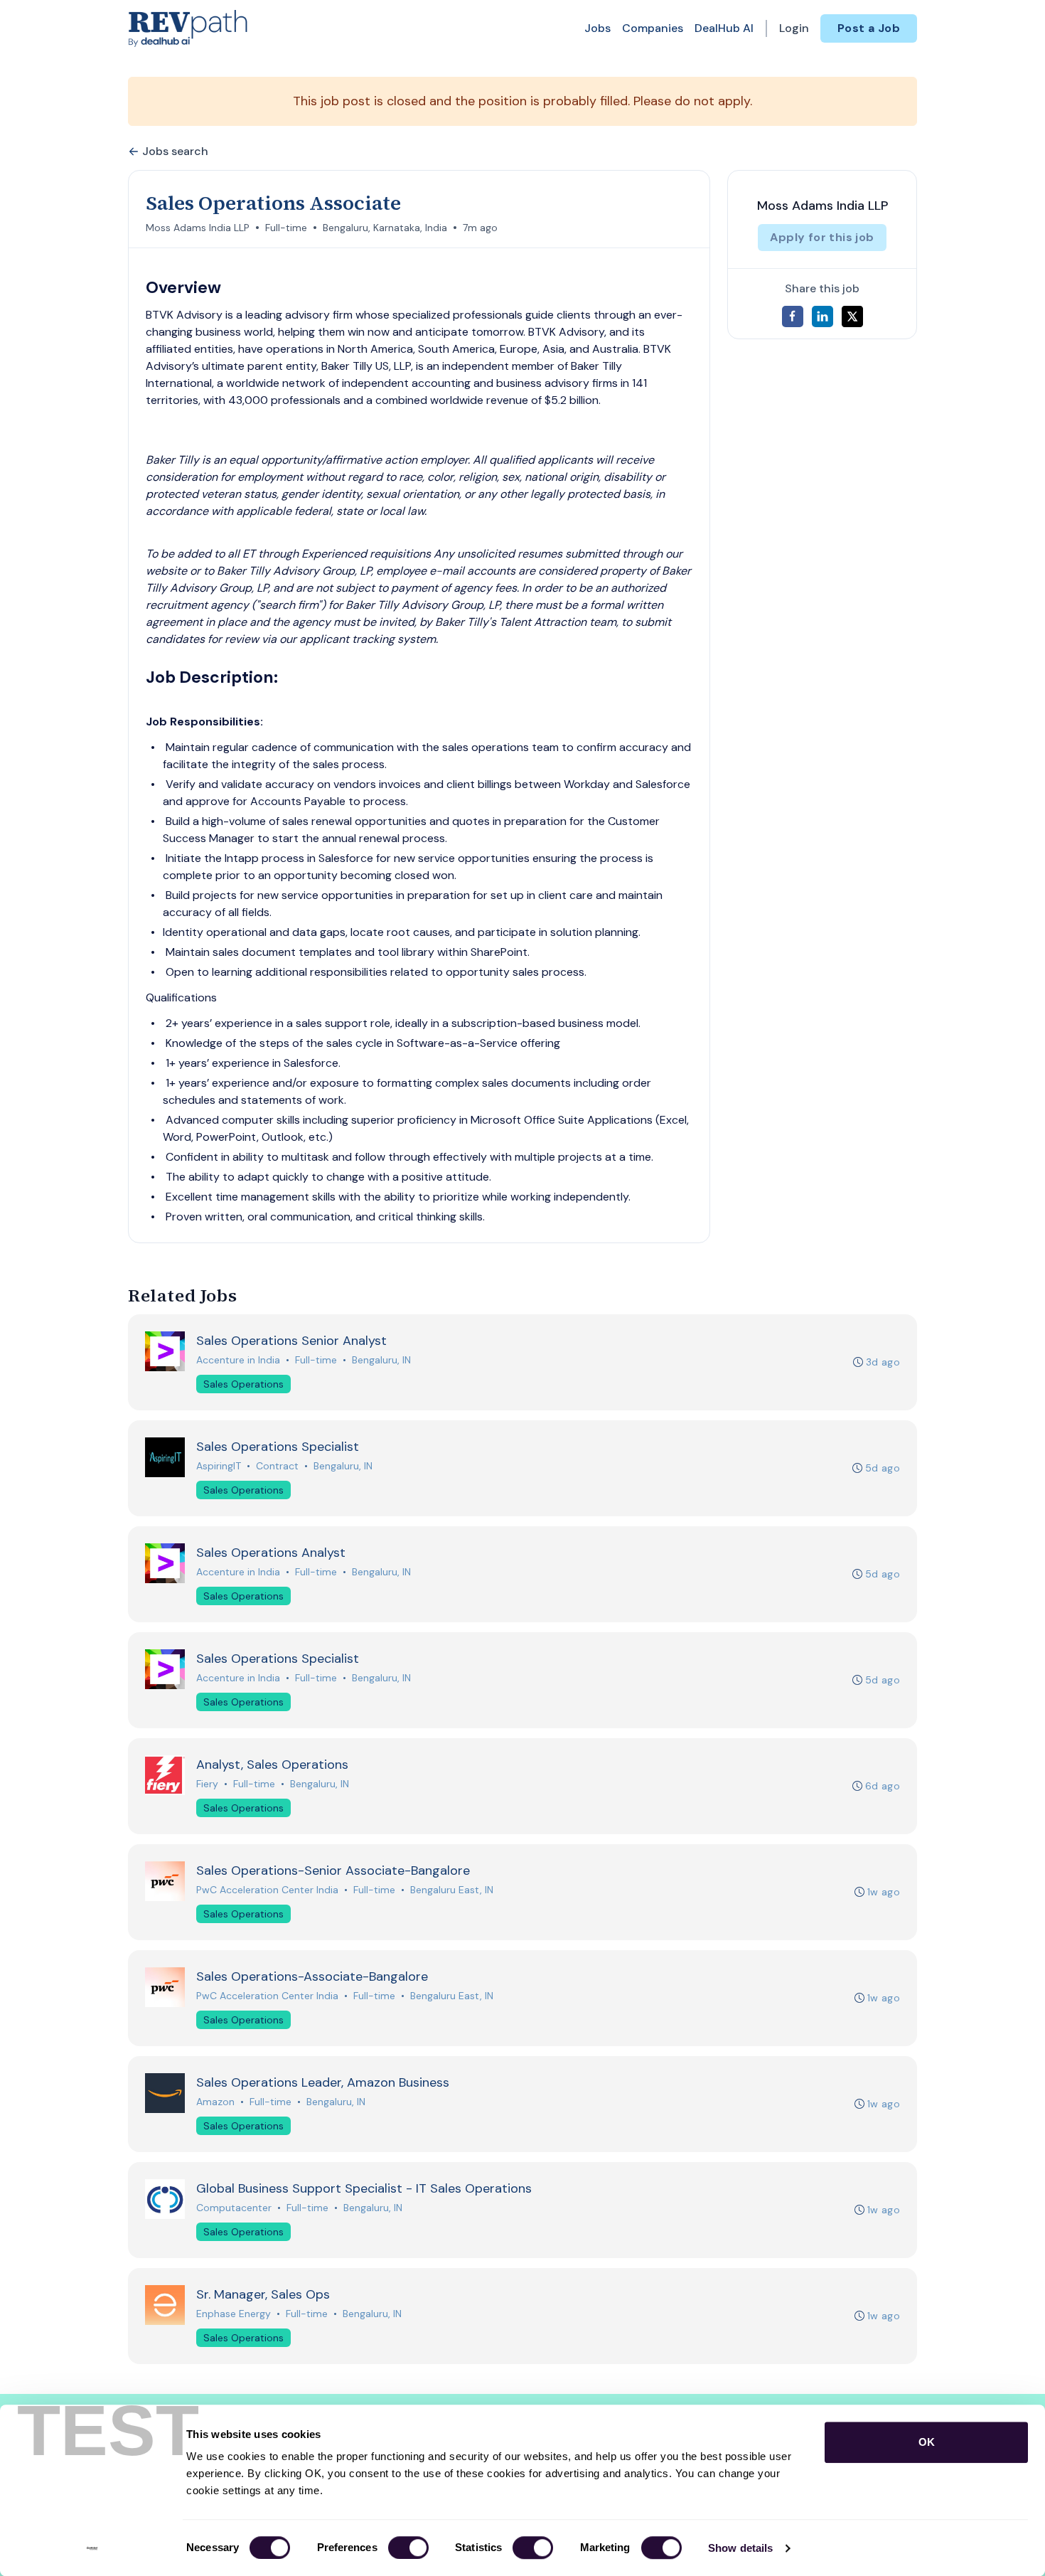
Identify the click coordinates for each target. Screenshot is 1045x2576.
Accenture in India (238, 1360)
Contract (277, 1466)
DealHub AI (724, 28)
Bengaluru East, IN (452, 1890)
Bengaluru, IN (381, 1360)
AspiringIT (219, 1466)
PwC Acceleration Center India (267, 1890)
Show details (740, 2548)
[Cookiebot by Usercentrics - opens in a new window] (92, 2548)
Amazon (215, 2102)
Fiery (207, 1784)
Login (794, 28)
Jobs (597, 28)
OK (927, 2442)
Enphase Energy (234, 2314)
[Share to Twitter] (852, 316)
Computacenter (234, 2208)
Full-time (286, 228)
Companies (653, 28)
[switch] (408, 2548)
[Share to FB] (793, 316)
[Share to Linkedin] (822, 316)
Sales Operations (243, 1384)
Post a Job (869, 28)
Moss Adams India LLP (198, 228)
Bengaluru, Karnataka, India (385, 228)
